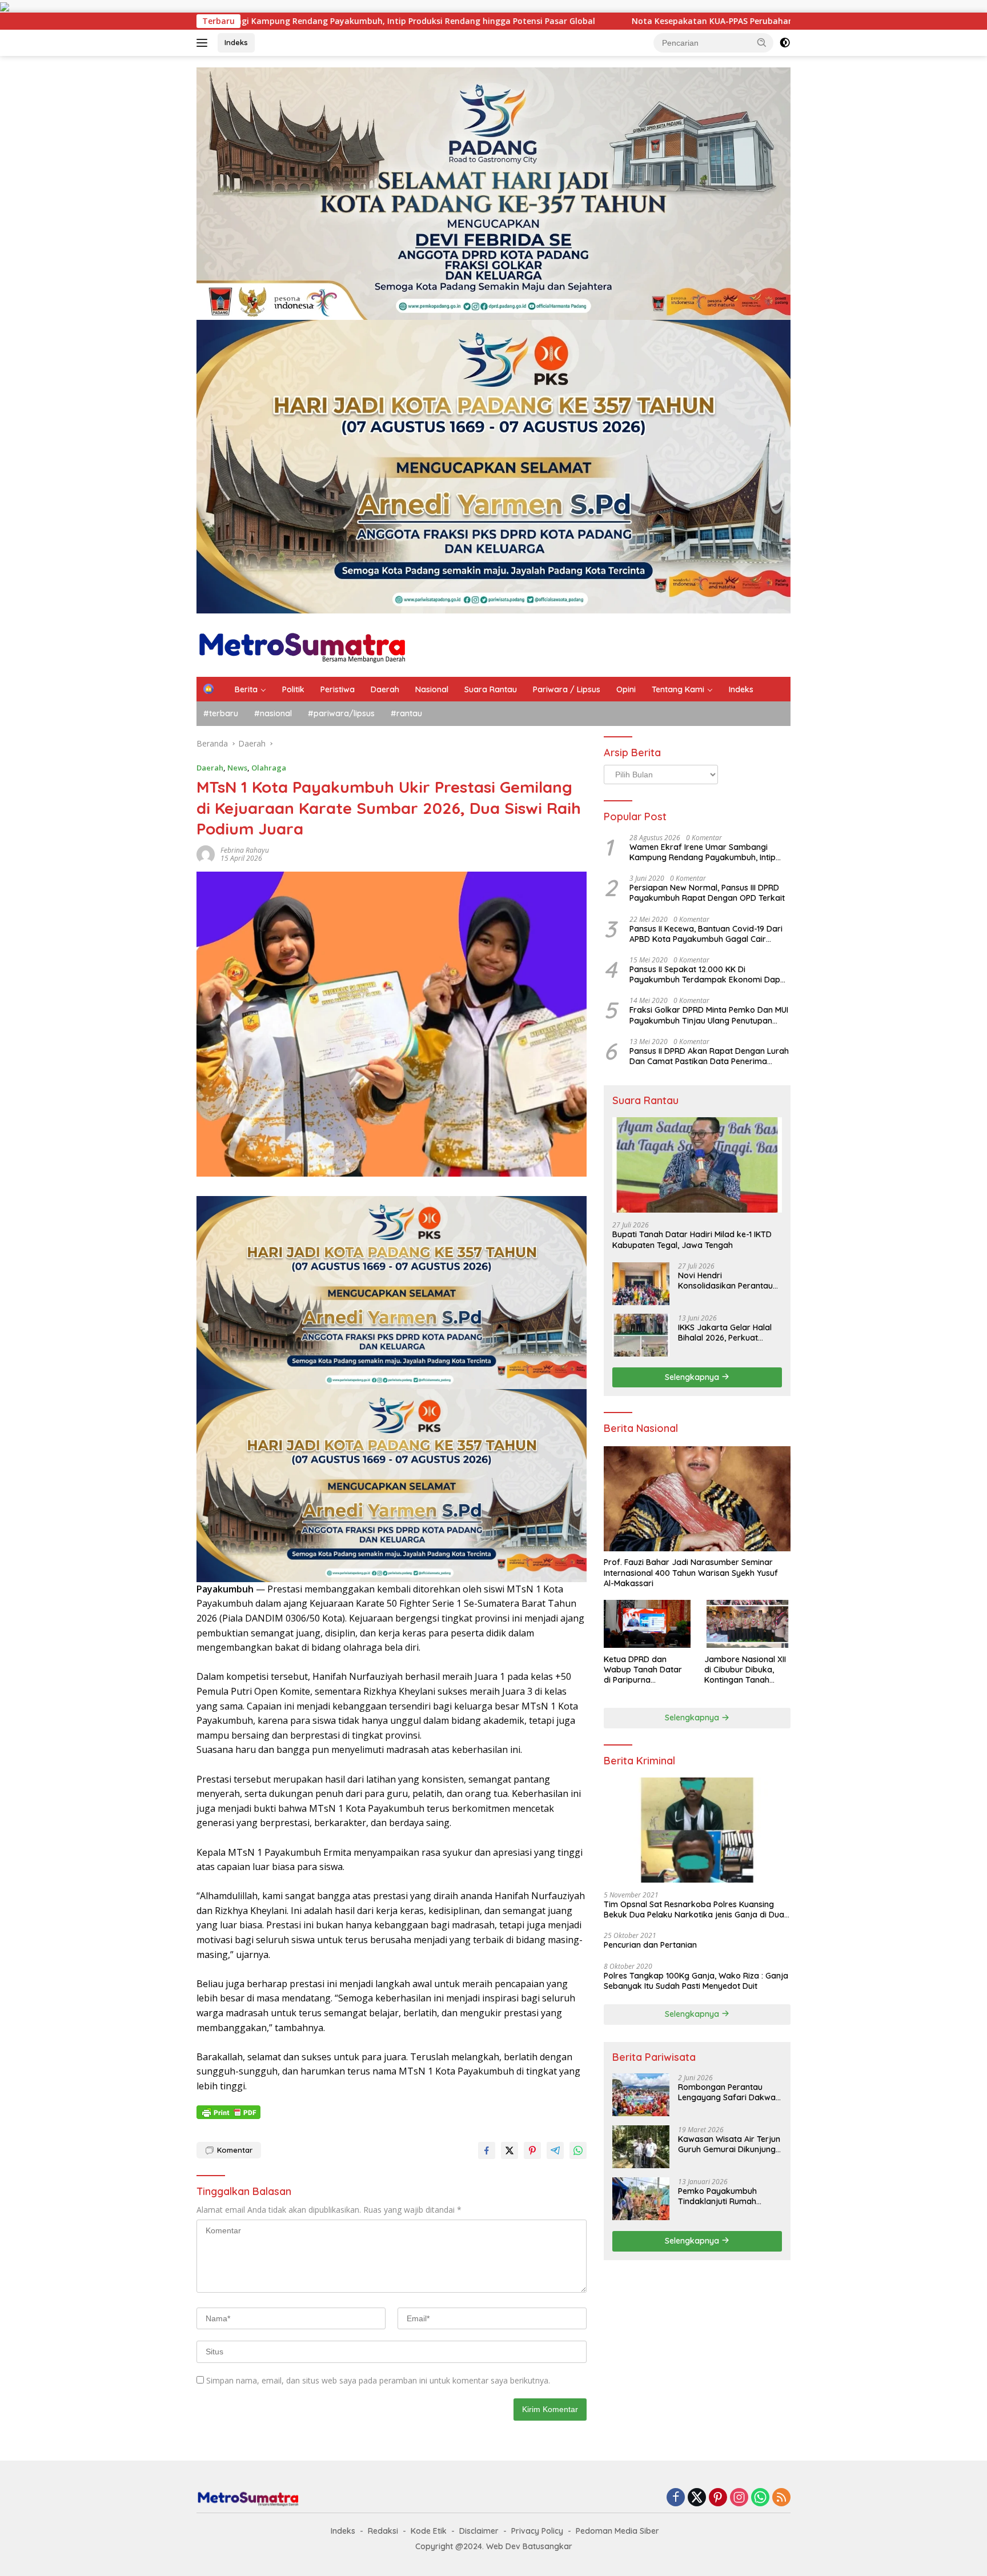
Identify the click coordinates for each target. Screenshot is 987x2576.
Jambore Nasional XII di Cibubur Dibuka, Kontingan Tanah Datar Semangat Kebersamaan (745, 1669)
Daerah (385, 689)
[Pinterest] (718, 2498)
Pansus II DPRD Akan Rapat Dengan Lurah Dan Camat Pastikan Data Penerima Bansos (709, 1056)
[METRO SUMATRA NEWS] (302, 644)
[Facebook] (676, 2498)
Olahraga (269, 768)
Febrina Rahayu (245, 850)
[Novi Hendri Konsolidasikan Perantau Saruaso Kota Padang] (641, 1283)
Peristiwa (338, 689)
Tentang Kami (678, 689)
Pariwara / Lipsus (567, 689)
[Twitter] (697, 2498)
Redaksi (383, 2531)
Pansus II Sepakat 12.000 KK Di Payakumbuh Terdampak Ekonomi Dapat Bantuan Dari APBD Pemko (709, 974)
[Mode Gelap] (785, 43)
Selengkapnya (693, 1377)
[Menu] (204, 43)
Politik (293, 689)
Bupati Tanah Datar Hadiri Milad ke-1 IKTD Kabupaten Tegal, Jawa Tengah (692, 1239)
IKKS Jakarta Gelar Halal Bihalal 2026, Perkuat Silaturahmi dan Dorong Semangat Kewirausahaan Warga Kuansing (729, 1332)
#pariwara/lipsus (341, 713)
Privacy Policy (537, 2531)
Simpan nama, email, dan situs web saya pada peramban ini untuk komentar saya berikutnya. (378, 2380)
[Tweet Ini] (509, 2150)
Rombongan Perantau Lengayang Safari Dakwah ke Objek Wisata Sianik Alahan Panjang (729, 2092)
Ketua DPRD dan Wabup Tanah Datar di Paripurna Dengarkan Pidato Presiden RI (643, 1669)
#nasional (273, 713)
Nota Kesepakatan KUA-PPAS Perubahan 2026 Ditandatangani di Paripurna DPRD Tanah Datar (658, 21)
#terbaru (221, 713)
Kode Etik (429, 2531)
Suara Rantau (491, 689)
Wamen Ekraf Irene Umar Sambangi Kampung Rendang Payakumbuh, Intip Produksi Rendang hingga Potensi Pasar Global (706, 852)
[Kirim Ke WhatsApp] (578, 2150)
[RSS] (781, 2498)
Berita (246, 689)
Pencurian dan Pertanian (650, 1945)
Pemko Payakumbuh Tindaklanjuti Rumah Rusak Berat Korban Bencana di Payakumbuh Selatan (725, 2196)
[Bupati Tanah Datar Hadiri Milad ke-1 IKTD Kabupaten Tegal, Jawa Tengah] (697, 1165)
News (237, 768)
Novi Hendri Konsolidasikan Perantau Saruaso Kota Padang (725, 1280)
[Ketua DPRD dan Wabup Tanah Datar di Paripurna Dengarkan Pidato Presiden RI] (647, 1624)
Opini (626, 689)
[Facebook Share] (487, 2150)
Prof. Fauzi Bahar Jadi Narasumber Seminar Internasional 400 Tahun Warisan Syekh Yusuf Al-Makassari (691, 1572)
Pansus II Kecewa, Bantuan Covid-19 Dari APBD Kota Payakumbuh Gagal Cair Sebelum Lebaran (706, 933)
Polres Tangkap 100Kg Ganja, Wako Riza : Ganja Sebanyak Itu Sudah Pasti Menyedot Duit (696, 1980)
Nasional (432, 689)
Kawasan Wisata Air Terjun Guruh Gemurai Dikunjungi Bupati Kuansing (729, 2144)
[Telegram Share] (555, 2150)
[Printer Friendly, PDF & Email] (228, 2112)
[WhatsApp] (760, 2498)
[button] (762, 42)
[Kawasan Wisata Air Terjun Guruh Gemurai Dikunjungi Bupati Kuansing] (641, 2147)
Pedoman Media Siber (617, 2531)
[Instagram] (739, 2498)
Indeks (236, 42)
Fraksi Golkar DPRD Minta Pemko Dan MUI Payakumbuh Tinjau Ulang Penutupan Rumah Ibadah (709, 1015)
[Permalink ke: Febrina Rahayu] (206, 853)
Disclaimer (479, 2531)
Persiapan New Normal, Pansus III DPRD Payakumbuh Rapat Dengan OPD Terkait (707, 893)
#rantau (406, 713)
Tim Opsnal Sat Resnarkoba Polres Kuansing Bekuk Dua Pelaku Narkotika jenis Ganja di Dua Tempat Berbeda (694, 1909)
